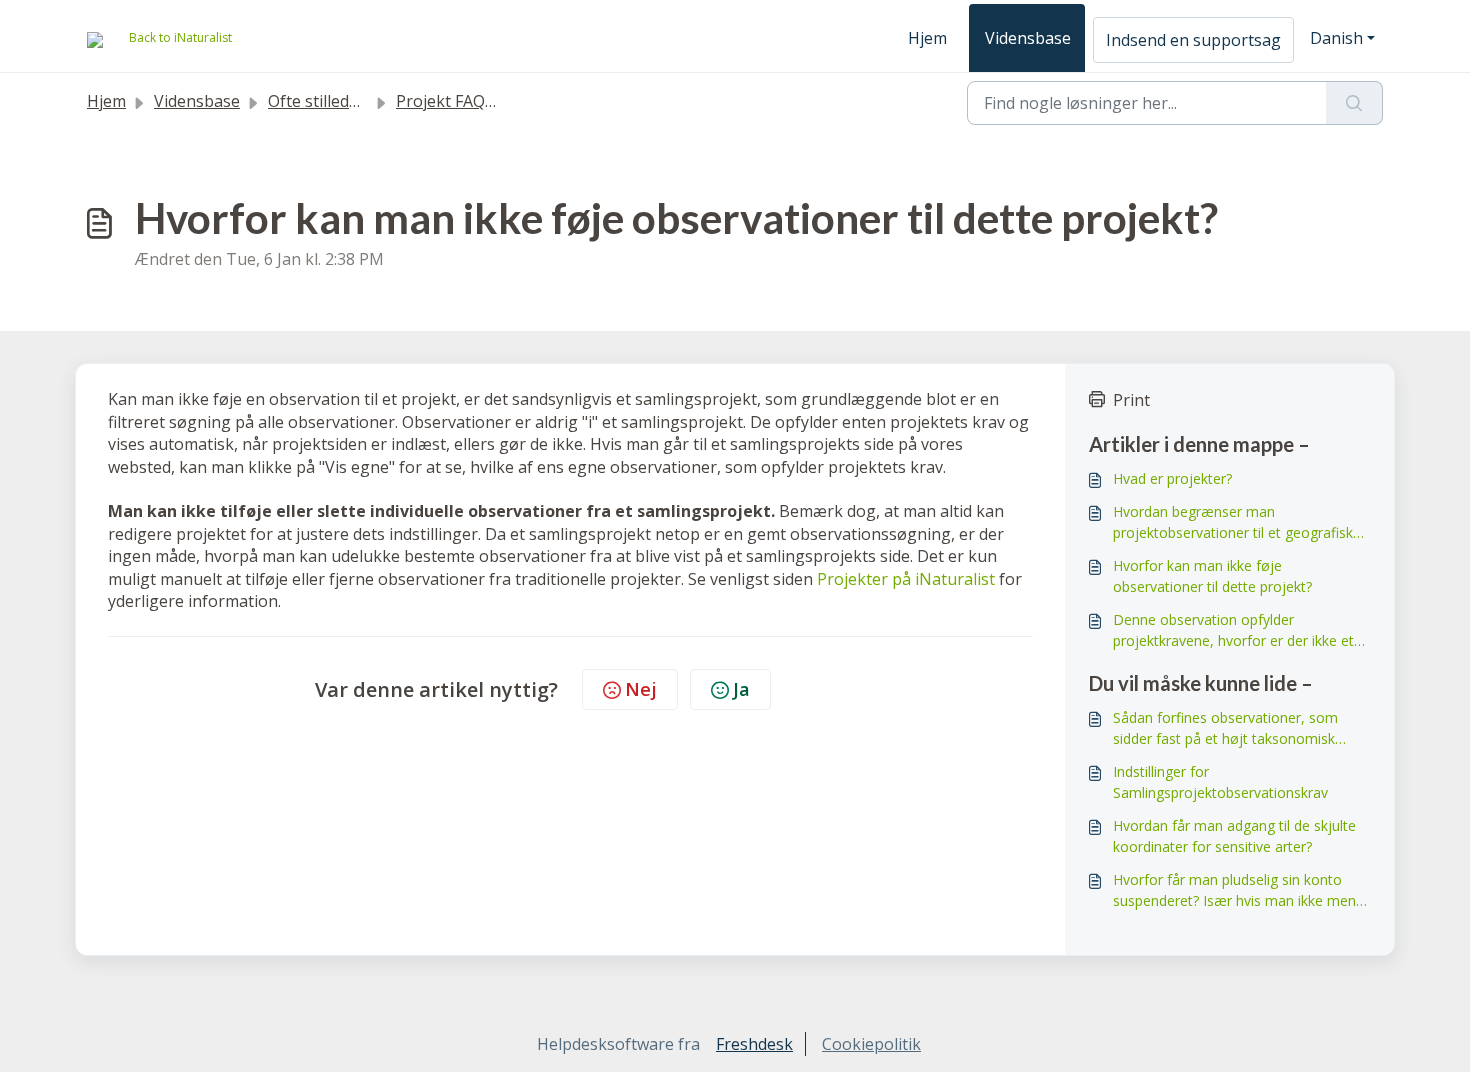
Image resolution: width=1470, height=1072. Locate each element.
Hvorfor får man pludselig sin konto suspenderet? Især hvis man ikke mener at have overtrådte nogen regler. (1241, 890)
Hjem (927, 38)
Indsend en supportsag (1193, 40)
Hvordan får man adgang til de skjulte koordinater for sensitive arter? (1234, 836)
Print (1131, 400)
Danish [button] (1336, 38)
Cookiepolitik (871, 1044)
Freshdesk (754, 1044)
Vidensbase (1028, 38)
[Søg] (1354, 103)
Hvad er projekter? (1172, 478)
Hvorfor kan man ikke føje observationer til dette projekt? (1212, 576)
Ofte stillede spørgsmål (355, 101)
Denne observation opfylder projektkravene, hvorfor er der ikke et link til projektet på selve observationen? (1233, 630)
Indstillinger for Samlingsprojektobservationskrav (1220, 782)
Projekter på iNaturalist (906, 579)
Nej (641, 689)
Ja (741, 689)
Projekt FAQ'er (450, 101)
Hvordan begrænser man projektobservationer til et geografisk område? (1233, 522)
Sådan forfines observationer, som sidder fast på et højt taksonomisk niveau (1225, 728)
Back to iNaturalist (180, 37)
